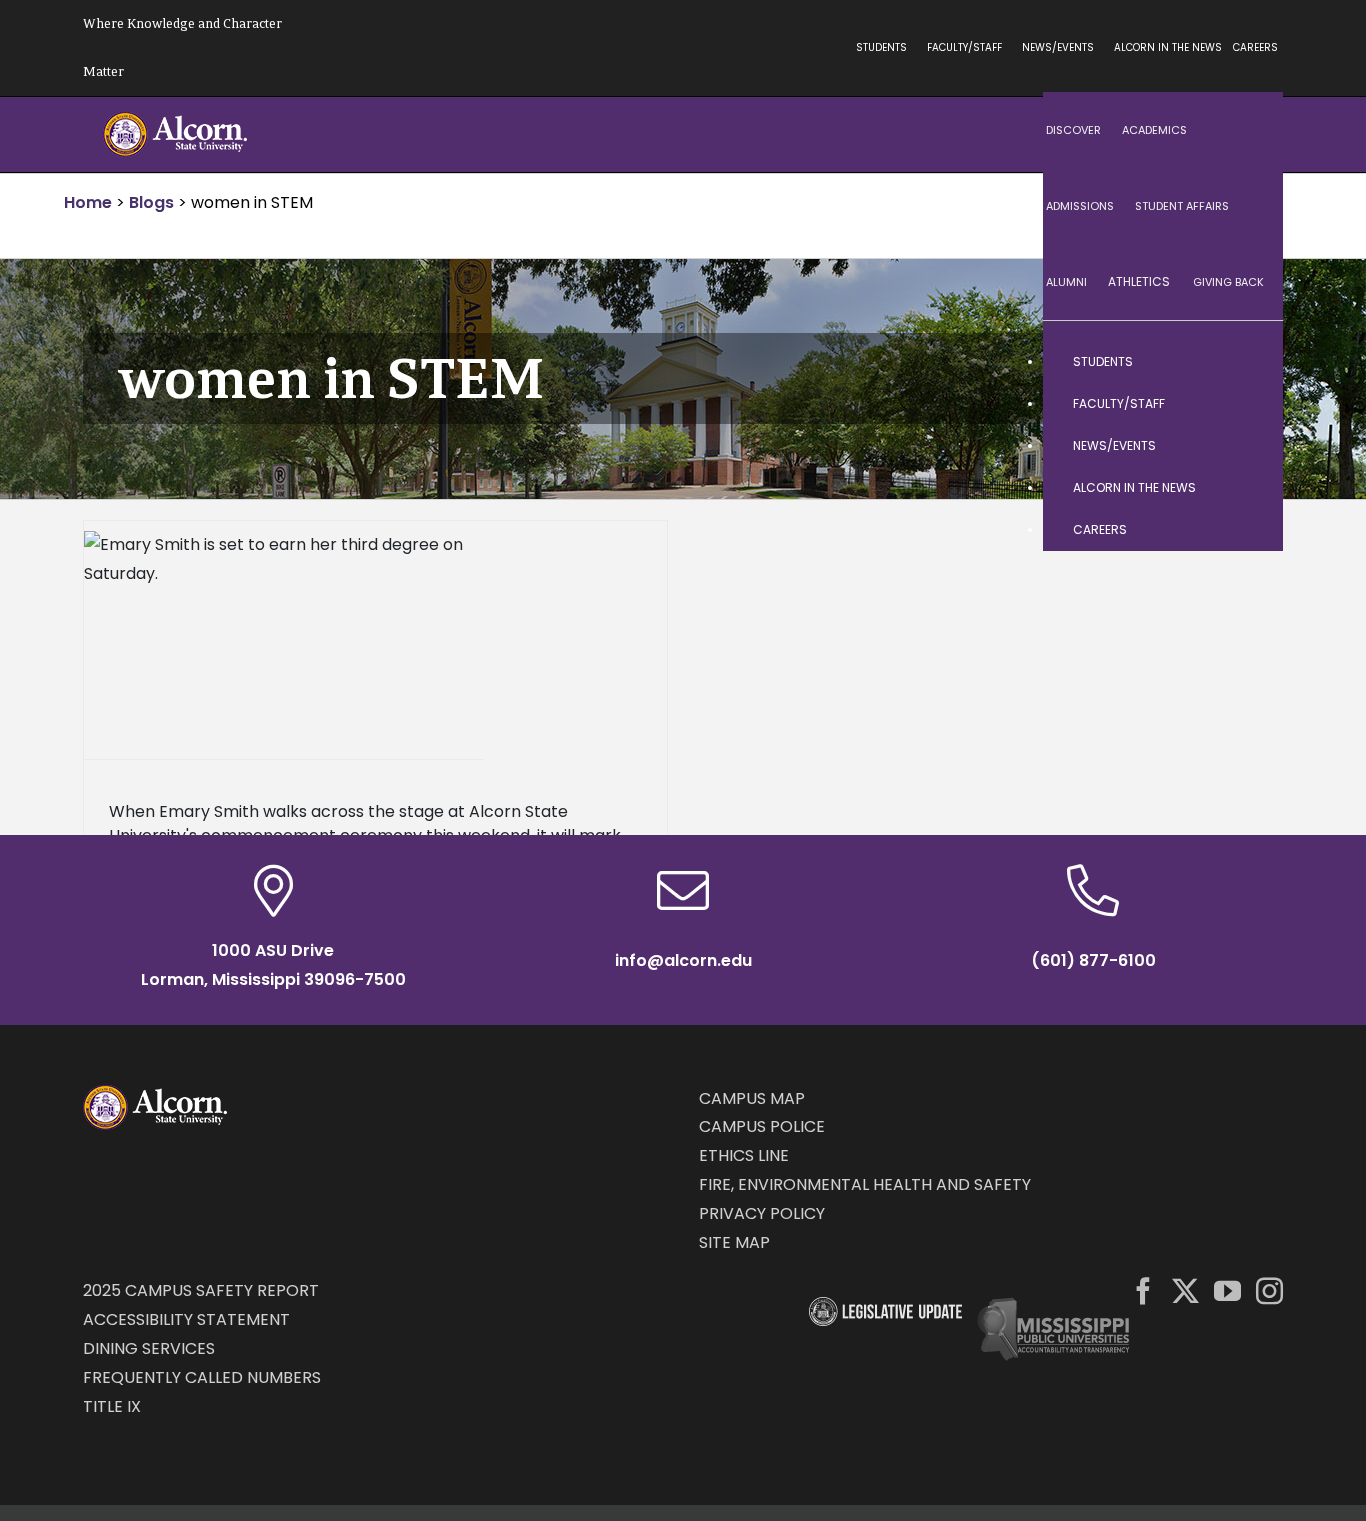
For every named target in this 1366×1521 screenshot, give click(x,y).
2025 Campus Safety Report (201, 1290)
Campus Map (752, 1098)
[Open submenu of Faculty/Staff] (1248, 404)
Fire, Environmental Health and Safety (865, 1184)
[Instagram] (1269, 1290)
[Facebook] (1143, 1290)
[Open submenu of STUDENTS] (1248, 362)
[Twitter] (1185, 1290)
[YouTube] (1227, 1290)
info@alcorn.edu (683, 960)
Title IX (112, 1406)
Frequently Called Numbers (202, 1377)
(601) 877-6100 (1093, 960)
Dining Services (149, 1348)
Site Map (734, 1242)
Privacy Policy (762, 1213)
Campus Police (762, 1126)
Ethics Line (744, 1155)
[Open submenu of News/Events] (1248, 446)
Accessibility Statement (186, 1319)
